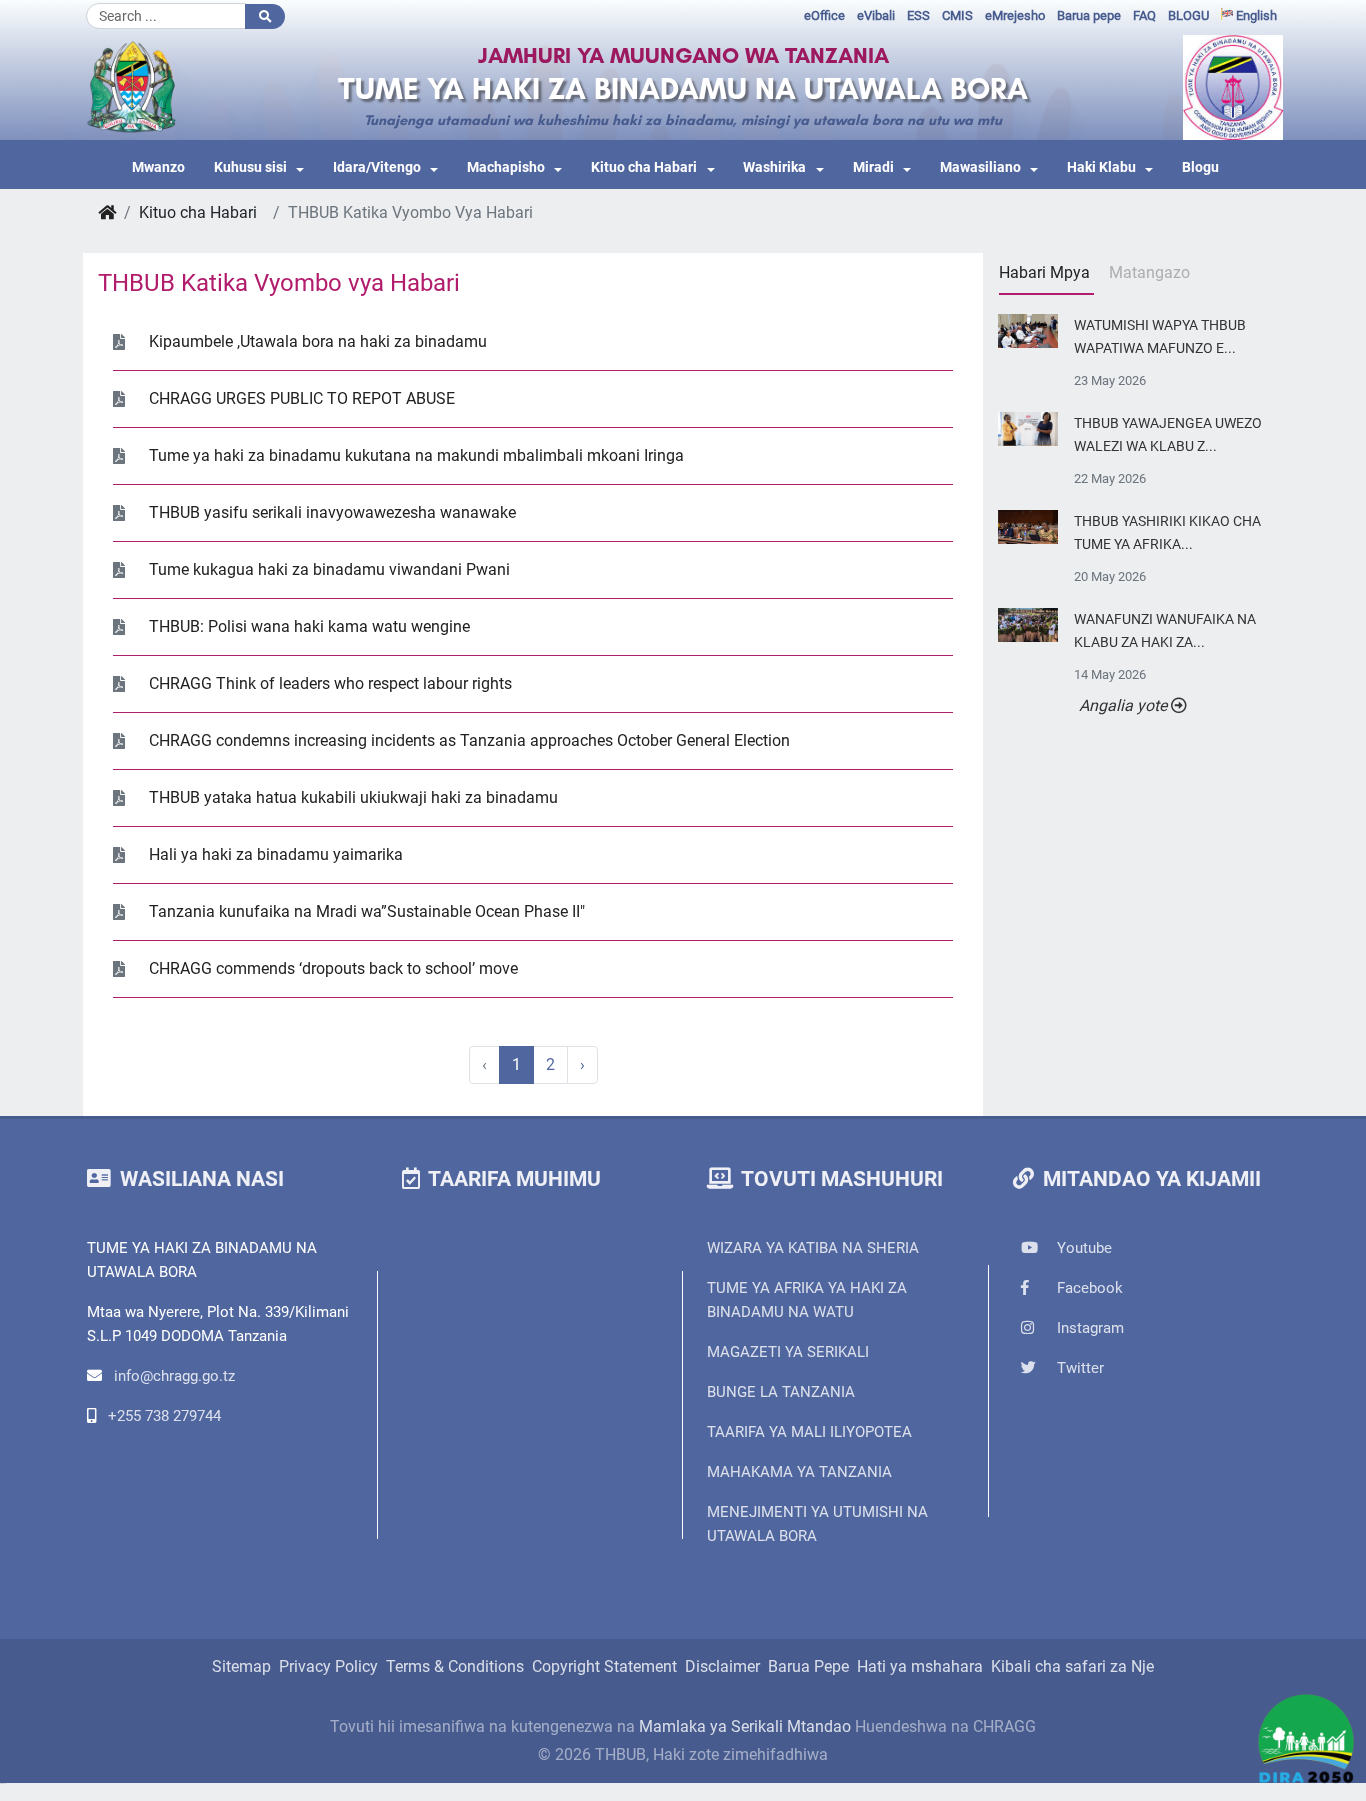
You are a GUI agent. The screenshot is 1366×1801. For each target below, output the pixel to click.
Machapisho (506, 167)
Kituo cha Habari (644, 167)
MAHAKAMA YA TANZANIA (799, 1472)
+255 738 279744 (164, 1416)
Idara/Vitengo (377, 167)
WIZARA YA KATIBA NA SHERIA (813, 1248)
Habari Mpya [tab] (1044, 272)
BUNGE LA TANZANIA (781, 1392)
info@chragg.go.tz (174, 1376)
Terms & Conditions (455, 1666)
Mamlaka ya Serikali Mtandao (745, 1726)
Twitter (1078, 1368)
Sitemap (241, 1666)
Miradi (873, 167)
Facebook (1088, 1288)
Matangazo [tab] (1149, 272)
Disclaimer (722, 1666)
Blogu (1200, 167)
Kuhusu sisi (250, 167)
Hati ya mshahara (920, 1666)
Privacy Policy (328, 1666)
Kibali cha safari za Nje (1072, 1666)
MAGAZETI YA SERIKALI (788, 1352)
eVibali (876, 15)
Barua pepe (1089, 15)
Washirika (774, 167)
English (1255, 15)
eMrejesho (1015, 15)
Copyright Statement (604, 1666)
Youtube (1082, 1248)
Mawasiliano (980, 167)
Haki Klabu (1101, 167)
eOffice (824, 15)
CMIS (957, 15)
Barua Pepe (808, 1666)
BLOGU (1188, 15)
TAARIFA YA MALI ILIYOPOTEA (809, 1432)
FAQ (1144, 15)
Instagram (1088, 1328)
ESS (918, 15)
